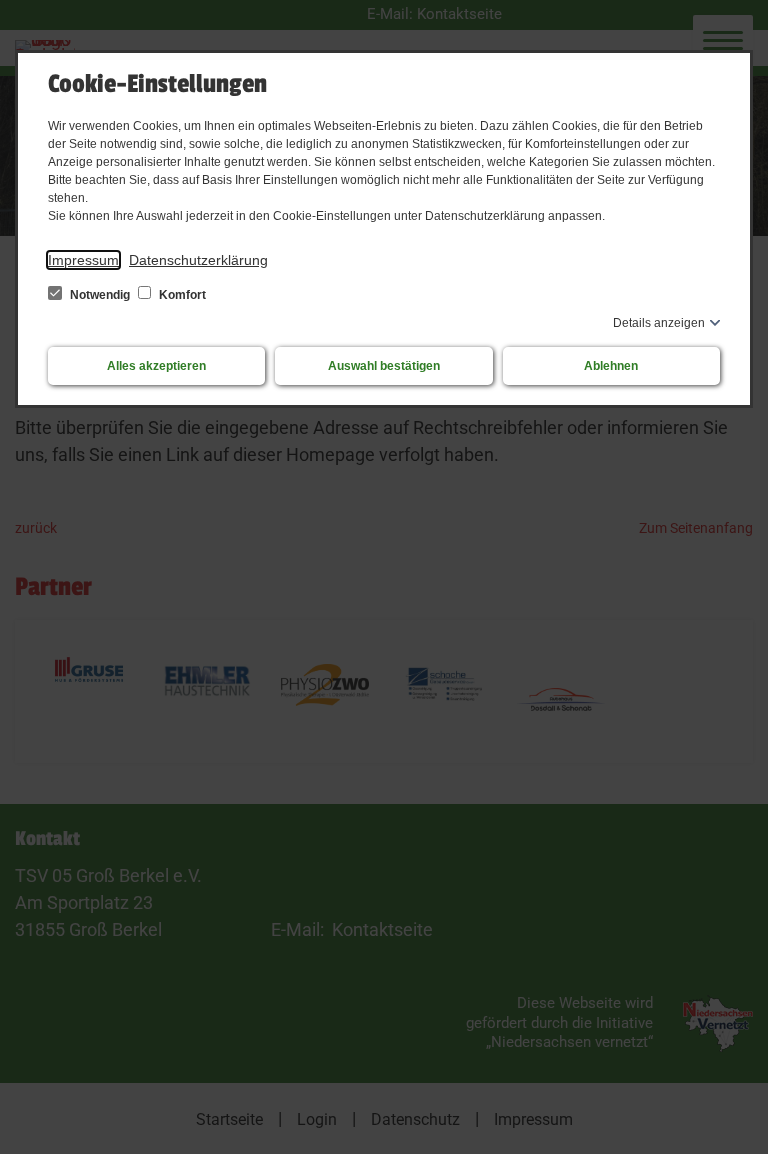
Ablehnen (611, 366)
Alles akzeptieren (156, 366)
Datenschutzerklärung (198, 260)
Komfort (181, 295)
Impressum (83, 260)
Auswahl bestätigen (384, 366)
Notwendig (100, 295)
